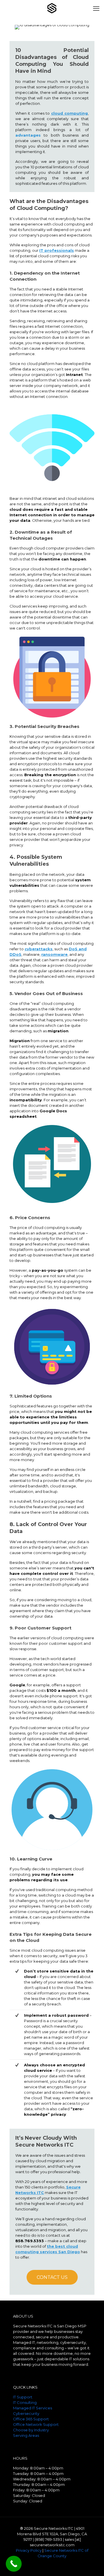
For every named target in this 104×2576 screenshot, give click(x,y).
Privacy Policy (29, 2550)
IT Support (23, 2397)
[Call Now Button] (14, 2564)
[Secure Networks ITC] (52, 8)
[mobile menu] (96, 9)
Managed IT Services (32, 2408)
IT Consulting (25, 2402)
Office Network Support (36, 2424)
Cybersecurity (26, 2413)
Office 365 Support (31, 2419)
